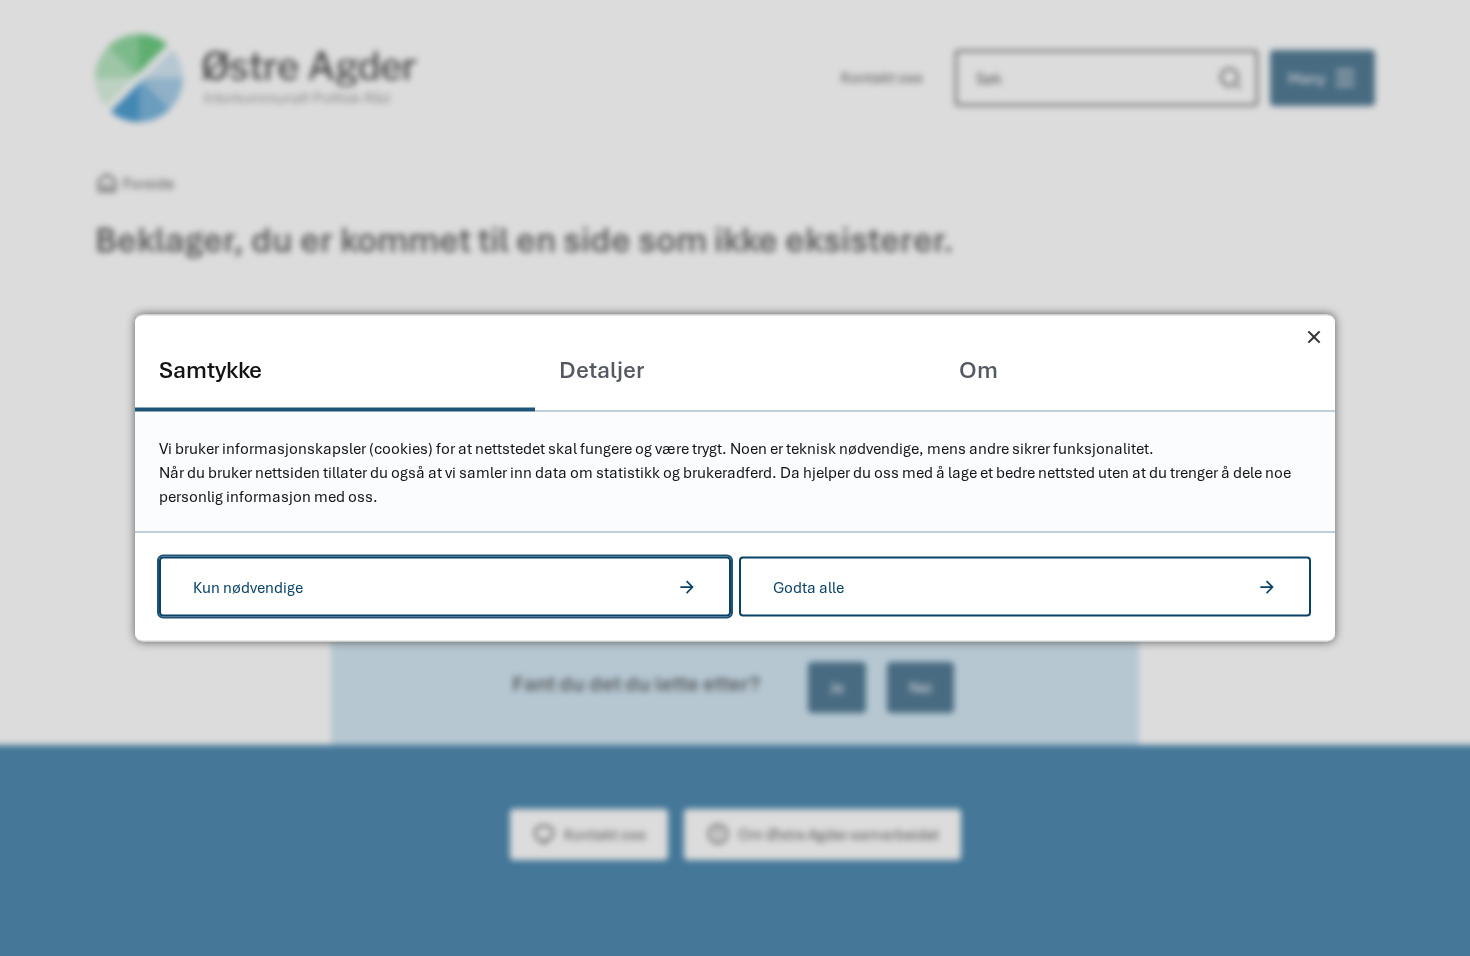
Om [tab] (978, 369)
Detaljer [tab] (601, 369)
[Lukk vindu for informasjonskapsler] (1313, 336)
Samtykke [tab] (210, 369)
